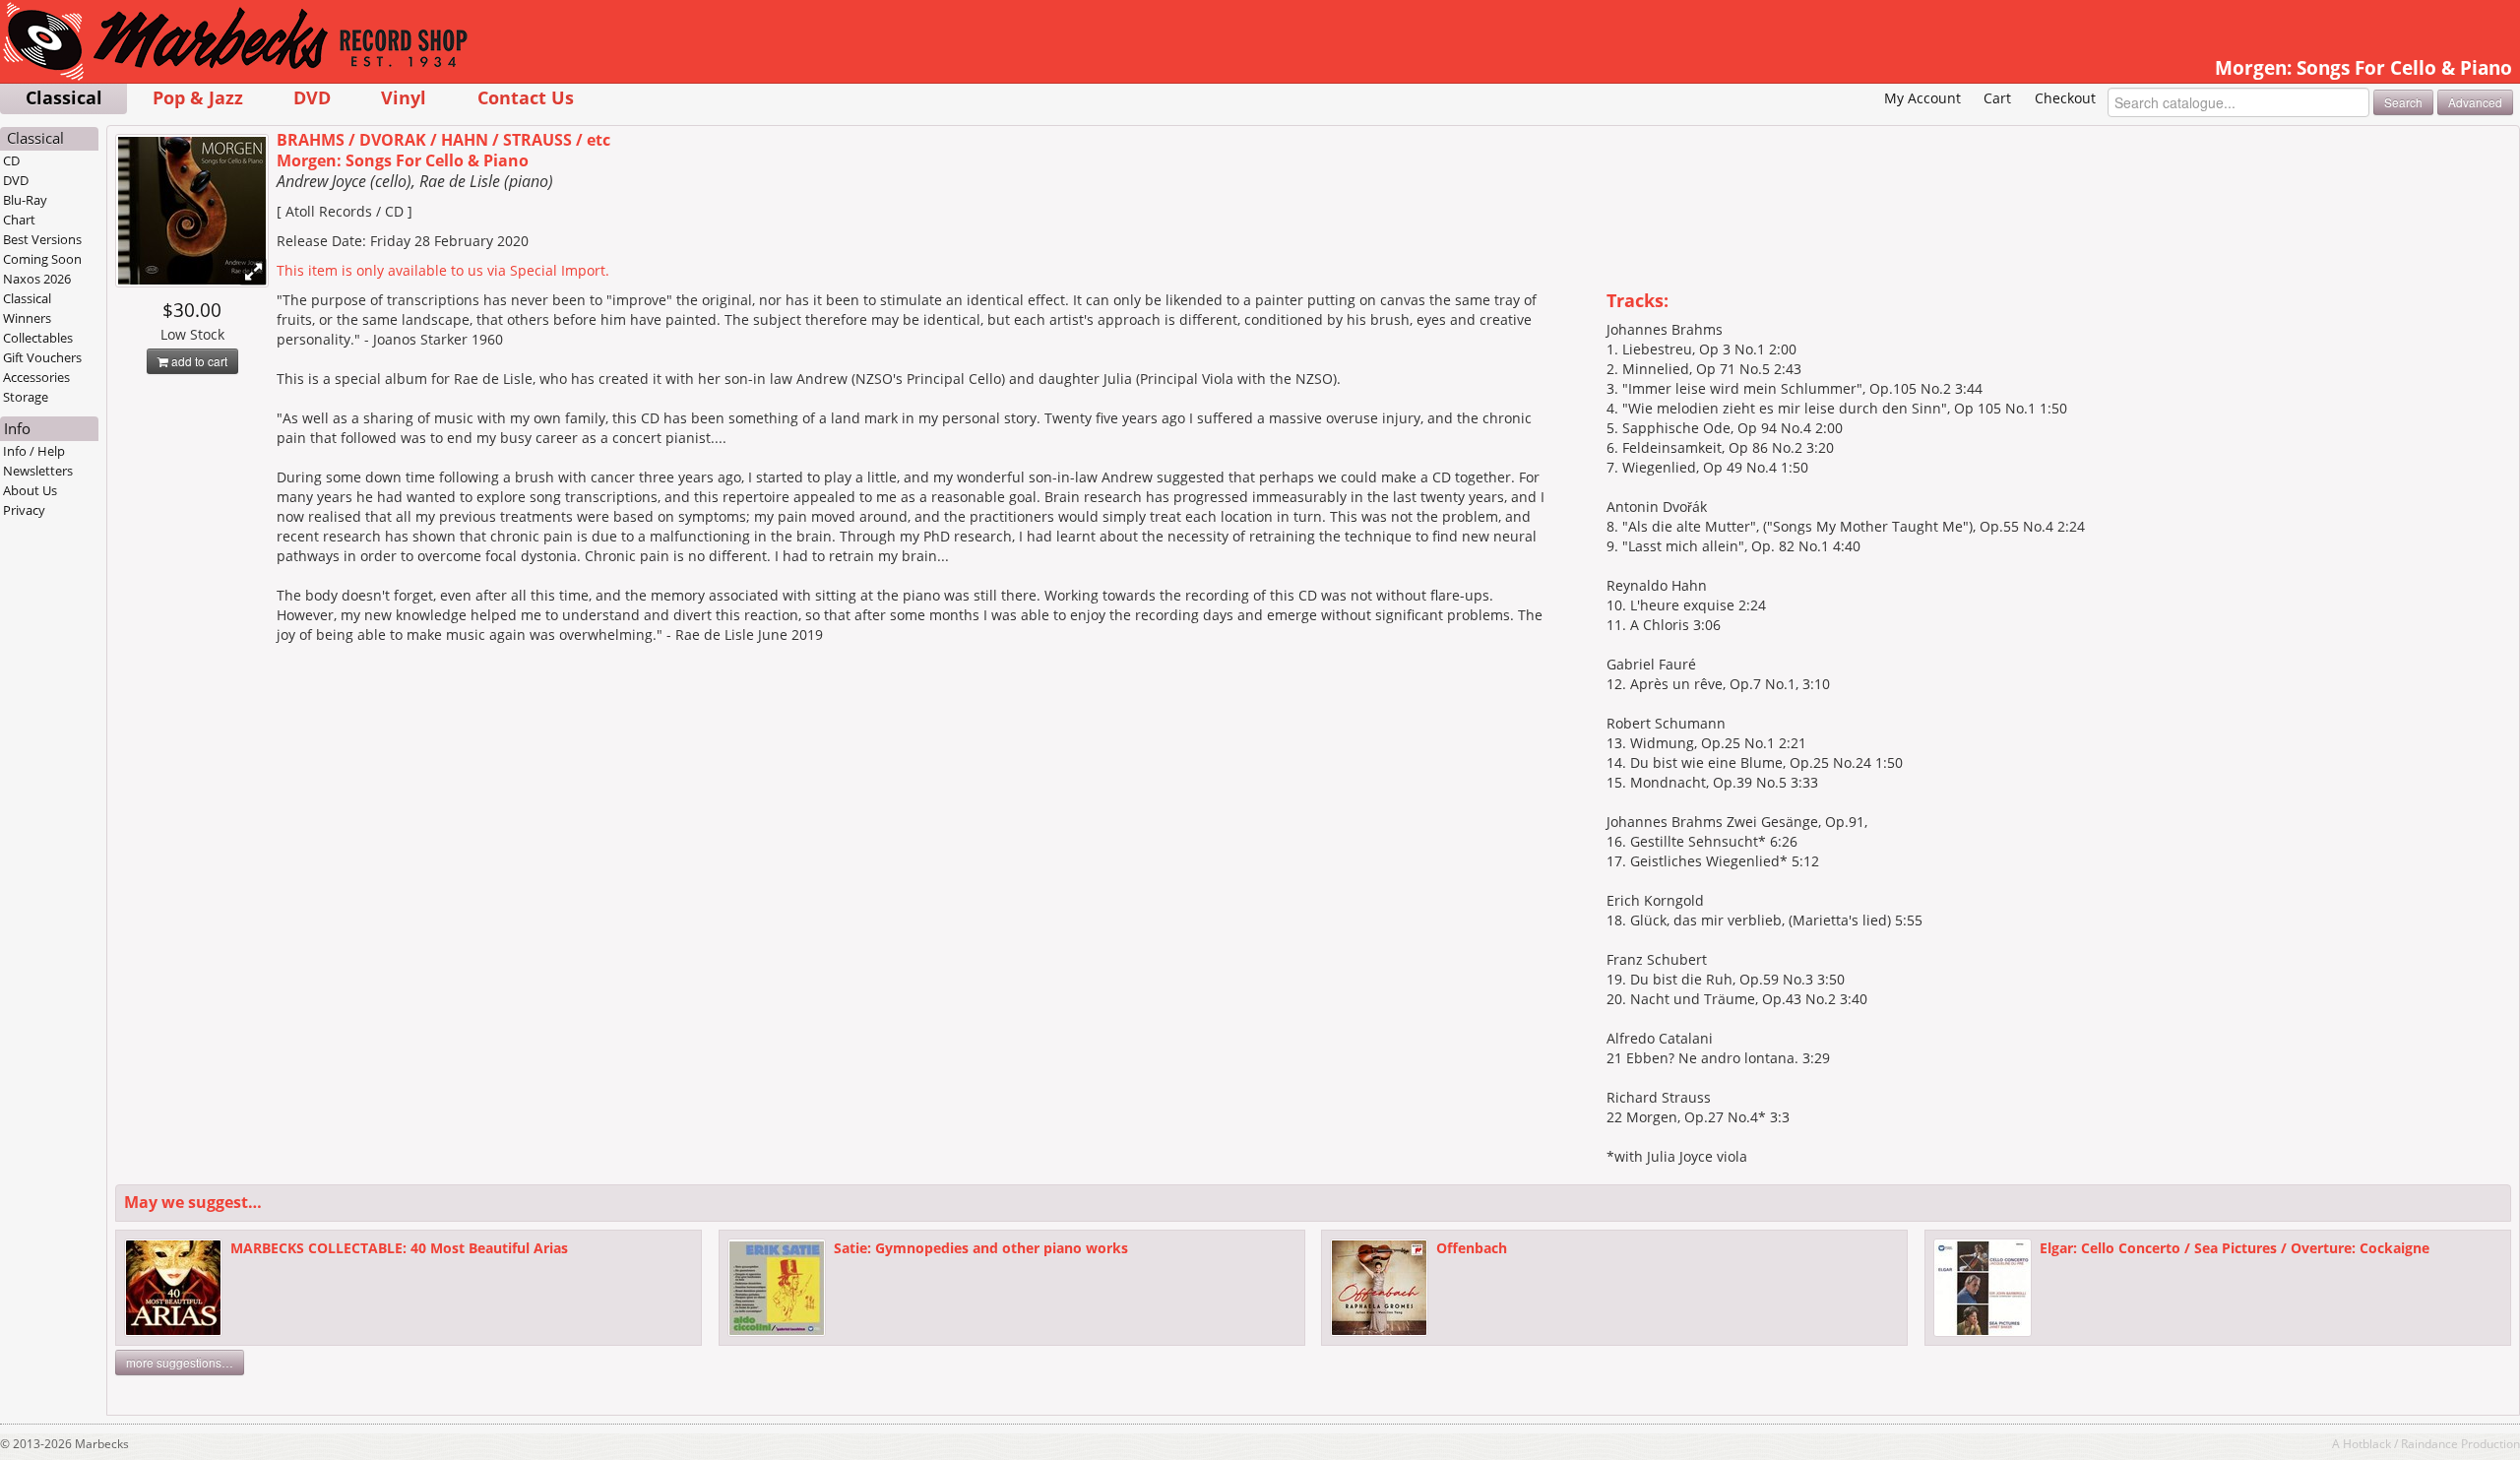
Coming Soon (42, 259)
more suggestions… (180, 1362)
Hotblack (2367, 1443)
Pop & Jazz (198, 97)
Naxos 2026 (37, 279)
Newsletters (38, 471)
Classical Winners (27, 308)
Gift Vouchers (42, 357)
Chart (19, 220)
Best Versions (42, 239)
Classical (64, 97)
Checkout (2065, 98)
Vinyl (404, 97)
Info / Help (34, 451)
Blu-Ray (25, 200)
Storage (26, 397)
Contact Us (526, 97)
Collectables (38, 338)
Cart (1997, 98)
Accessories (36, 377)
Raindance (2429, 1443)
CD (11, 160)
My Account (1922, 98)
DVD (312, 97)
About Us (30, 490)
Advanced (2475, 102)
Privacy (24, 510)
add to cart (198, 361)
